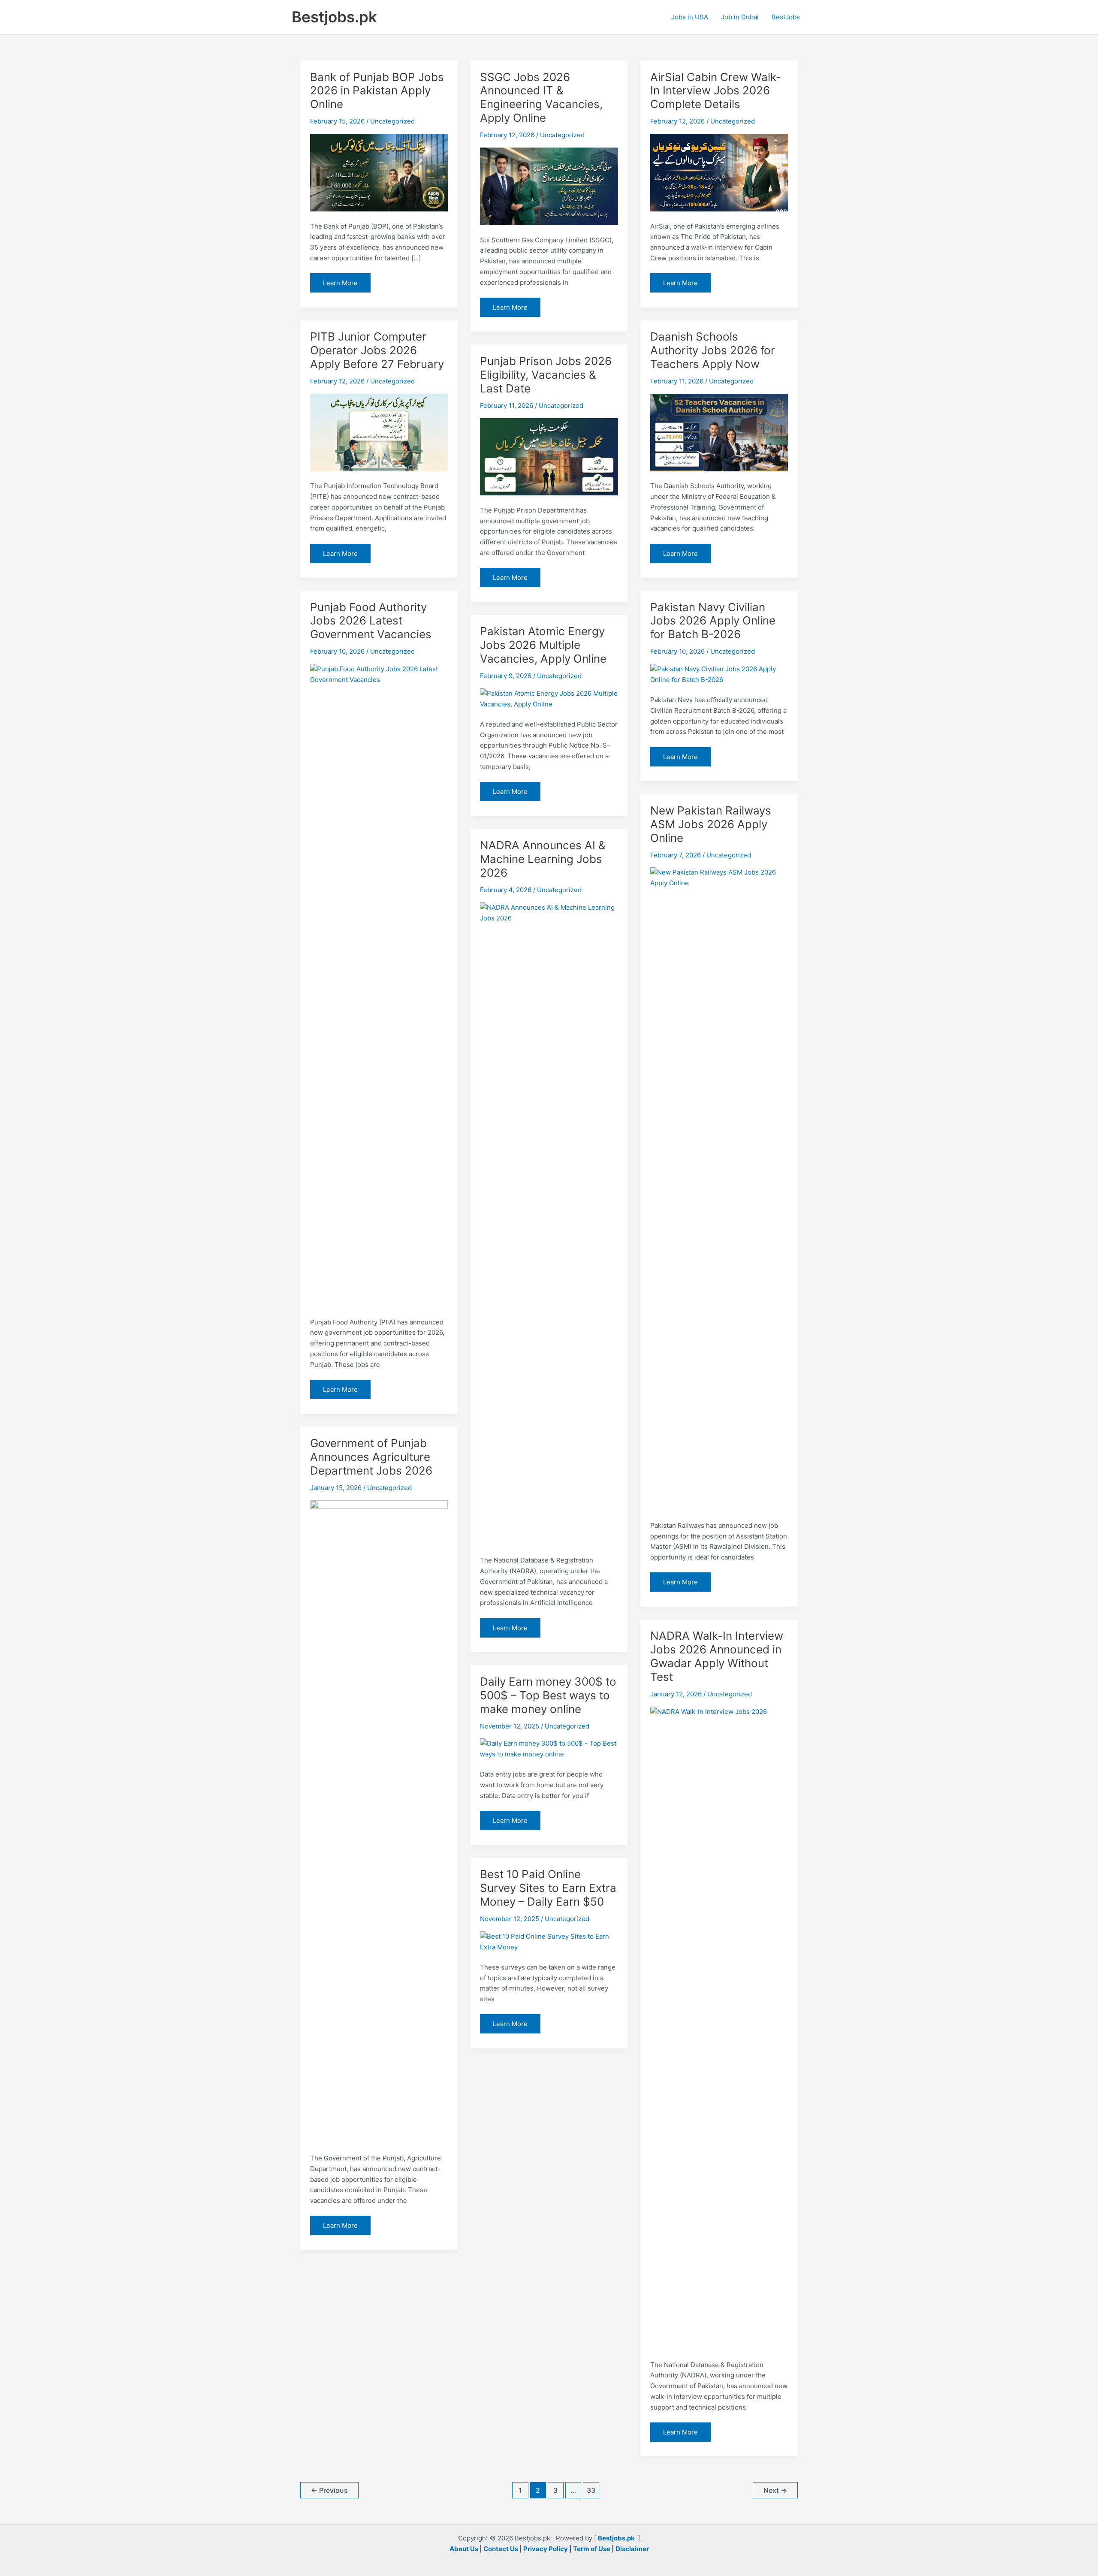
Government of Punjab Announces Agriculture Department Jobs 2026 (371, 1457)
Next (775, 2490)
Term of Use (592, 2549)
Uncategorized (392, 121)
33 (591, 2490)
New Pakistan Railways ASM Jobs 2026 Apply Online (711, 824)
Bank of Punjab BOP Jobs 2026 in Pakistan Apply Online (377, 91)
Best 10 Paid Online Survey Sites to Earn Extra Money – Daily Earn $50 (548, 1888)
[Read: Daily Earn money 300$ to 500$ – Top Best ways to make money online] (549, 1748)
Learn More (340, 285)
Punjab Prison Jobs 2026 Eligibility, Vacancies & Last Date (546, 375)
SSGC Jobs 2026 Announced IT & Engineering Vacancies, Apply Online (541, 98)
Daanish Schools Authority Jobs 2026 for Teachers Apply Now (713, 350)
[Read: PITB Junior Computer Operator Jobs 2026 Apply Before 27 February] (379, 432)
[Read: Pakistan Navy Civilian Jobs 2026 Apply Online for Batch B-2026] (719, 674)
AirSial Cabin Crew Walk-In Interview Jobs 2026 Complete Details (716, 91)
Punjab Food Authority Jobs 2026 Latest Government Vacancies (371, 621)
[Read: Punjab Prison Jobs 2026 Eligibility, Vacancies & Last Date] (549, 456)
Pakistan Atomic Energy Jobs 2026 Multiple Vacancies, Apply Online (543, 645)
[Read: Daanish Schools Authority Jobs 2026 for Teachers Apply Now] (719, 432)
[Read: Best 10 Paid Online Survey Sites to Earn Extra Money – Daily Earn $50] (549, 1941)
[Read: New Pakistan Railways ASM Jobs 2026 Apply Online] (719, 1188)
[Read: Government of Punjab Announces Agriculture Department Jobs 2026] (379, 1821)
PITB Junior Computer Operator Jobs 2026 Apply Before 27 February (377, 350)
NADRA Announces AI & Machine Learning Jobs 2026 (543, 859)
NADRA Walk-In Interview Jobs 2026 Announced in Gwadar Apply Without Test (717, 1656)
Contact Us (501, 2549)
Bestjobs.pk (334, 17)
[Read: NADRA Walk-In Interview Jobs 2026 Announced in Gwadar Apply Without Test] (719, 2028)
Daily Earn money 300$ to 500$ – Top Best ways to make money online (548, 1695)
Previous (329, 2490)
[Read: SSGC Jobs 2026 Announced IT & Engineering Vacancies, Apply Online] (549, 186)
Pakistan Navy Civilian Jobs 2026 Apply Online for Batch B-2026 (713, 621)
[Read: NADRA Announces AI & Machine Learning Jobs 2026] (549, 1223)
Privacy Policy (546, 2549)
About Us (464, 2549)
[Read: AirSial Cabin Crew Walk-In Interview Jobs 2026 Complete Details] (719, 172)
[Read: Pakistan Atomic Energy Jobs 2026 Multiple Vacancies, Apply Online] (549, 698)
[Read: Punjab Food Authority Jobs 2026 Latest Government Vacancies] (379, 985)
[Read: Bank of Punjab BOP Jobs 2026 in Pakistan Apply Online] (379, 172)
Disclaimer (632, 2549)
